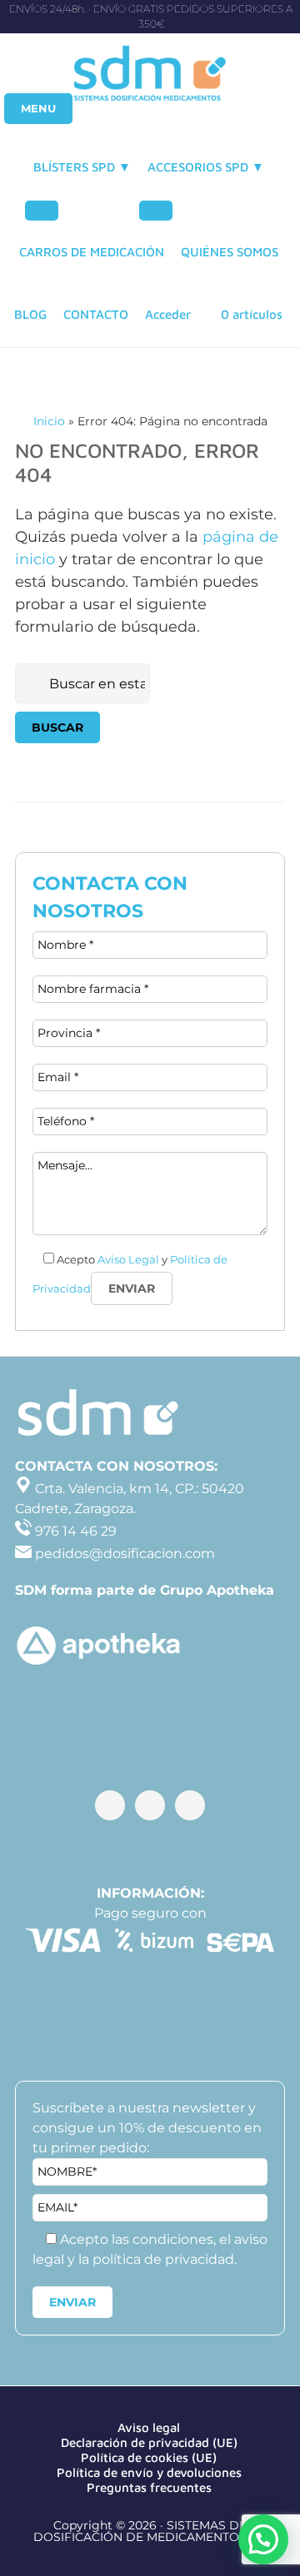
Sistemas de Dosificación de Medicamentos (150, 75)
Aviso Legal (128, 1259)
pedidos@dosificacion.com (123, 1554)
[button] (263, 2539)
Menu (38, 108)
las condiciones (162, 2239)
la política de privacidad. (157, 2259)
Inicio (49, 421)
